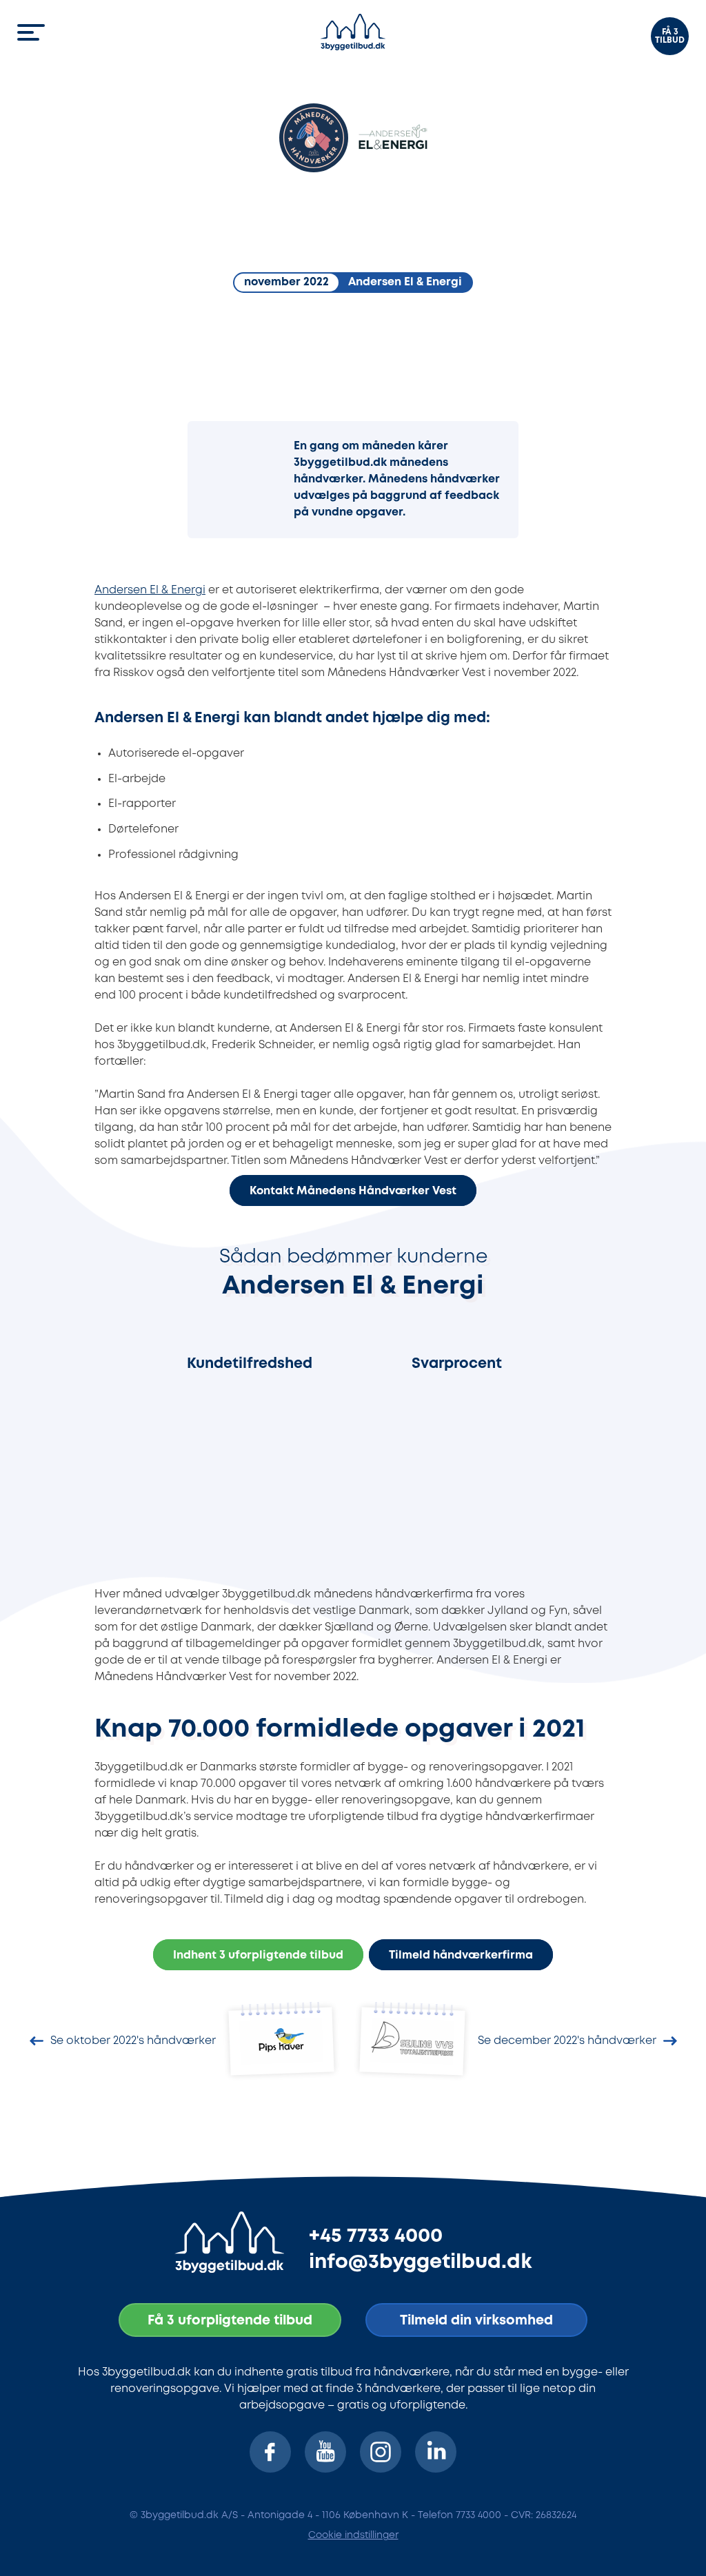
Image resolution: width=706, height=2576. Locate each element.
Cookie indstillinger (353, 2535)
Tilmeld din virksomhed (476, 2321)
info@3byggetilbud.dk (421, 2262)
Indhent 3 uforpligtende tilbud (258, 1956)
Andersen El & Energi (150, 590)
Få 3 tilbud (670, 36)
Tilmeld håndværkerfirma (461, 1956)
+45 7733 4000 (376, 2236)
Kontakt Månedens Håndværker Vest (353, 1191)
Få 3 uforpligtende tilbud (230, 2321)
